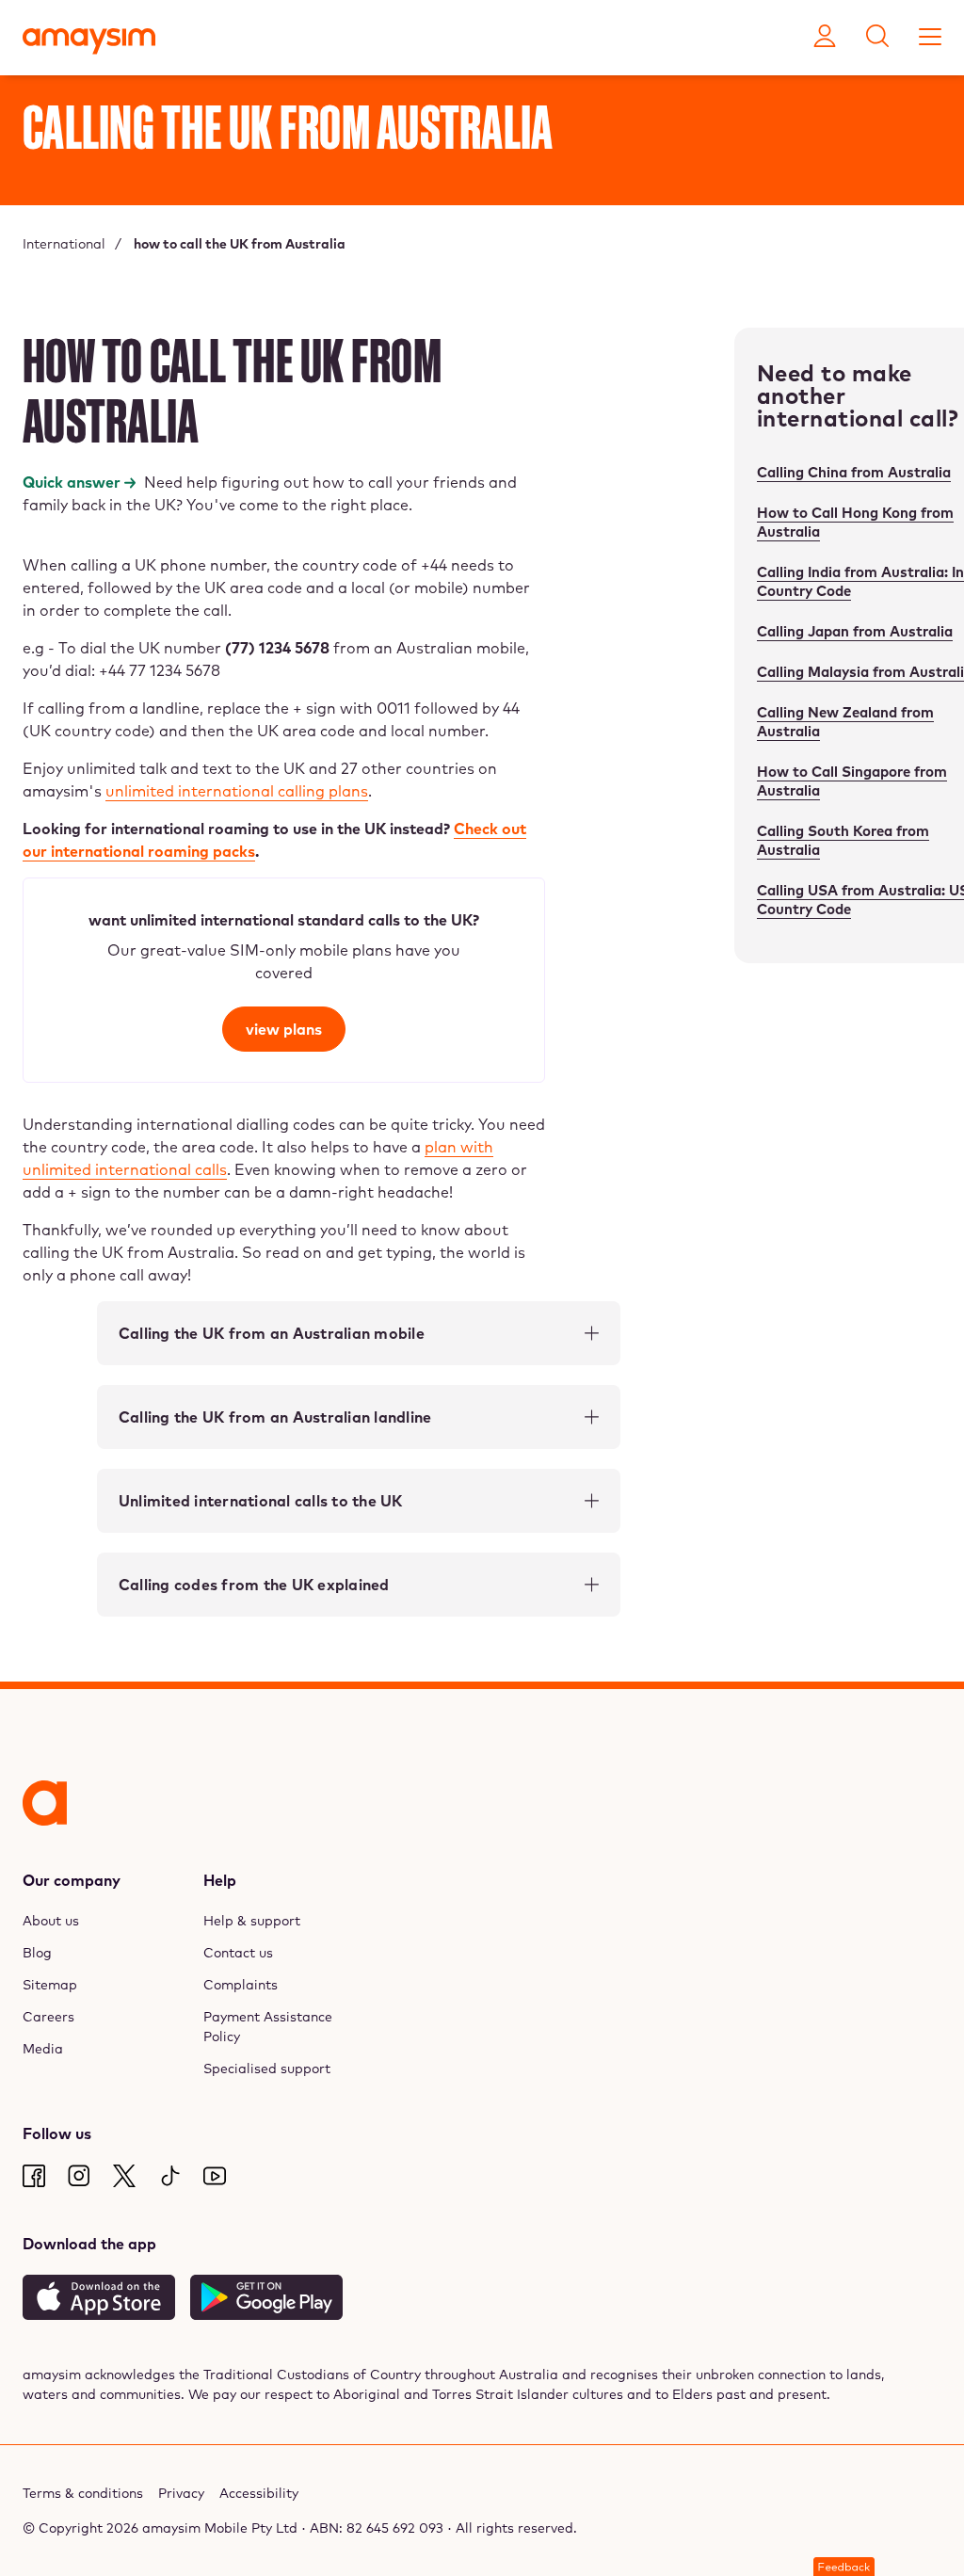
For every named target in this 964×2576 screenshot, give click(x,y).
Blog (37, 1953)
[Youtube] (215, 2176)
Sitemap (50, 1985)
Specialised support (267, 2069)
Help (220, 1880)
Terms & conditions (83, 2493)
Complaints (241, 1985)
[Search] (877, 38)
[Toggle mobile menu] (930, 38)
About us (51, 1921)
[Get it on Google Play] (266, 2297)
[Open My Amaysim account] (825, 38)
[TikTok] (169, 2176)
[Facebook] (34, 2176)
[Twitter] (124, 2176)
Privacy (181, 2493)
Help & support (252, 1921)
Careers (48, 2017)
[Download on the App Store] (99, 2297)
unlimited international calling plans (237, 791)
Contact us (238, 1953)
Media (43, 2049)
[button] (844, 2567)
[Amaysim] (89, 43)
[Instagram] (79, 2176)
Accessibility (259, 2493)
